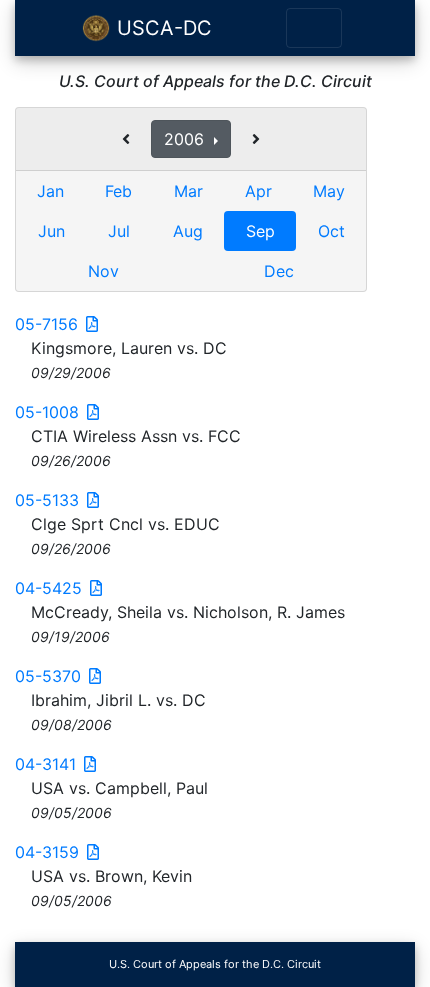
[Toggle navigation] (314, 28)
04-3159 (47, 852)
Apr (258, 191)
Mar (188, 191)
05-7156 (46, 324)
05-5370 (48, 676)
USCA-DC (161, 28)
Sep (260, 231)
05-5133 (47, 500)
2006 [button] (186, 139)
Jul (119, 231)
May (329, 191)
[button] (126, 139)
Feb (118, 191)
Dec (279, 271)
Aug (188, 231)
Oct (331, 231)
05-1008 (47, 412)
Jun (51, 231)
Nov (103, 271)
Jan (50, 191)
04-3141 (45, 764)
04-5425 (48, 588)
